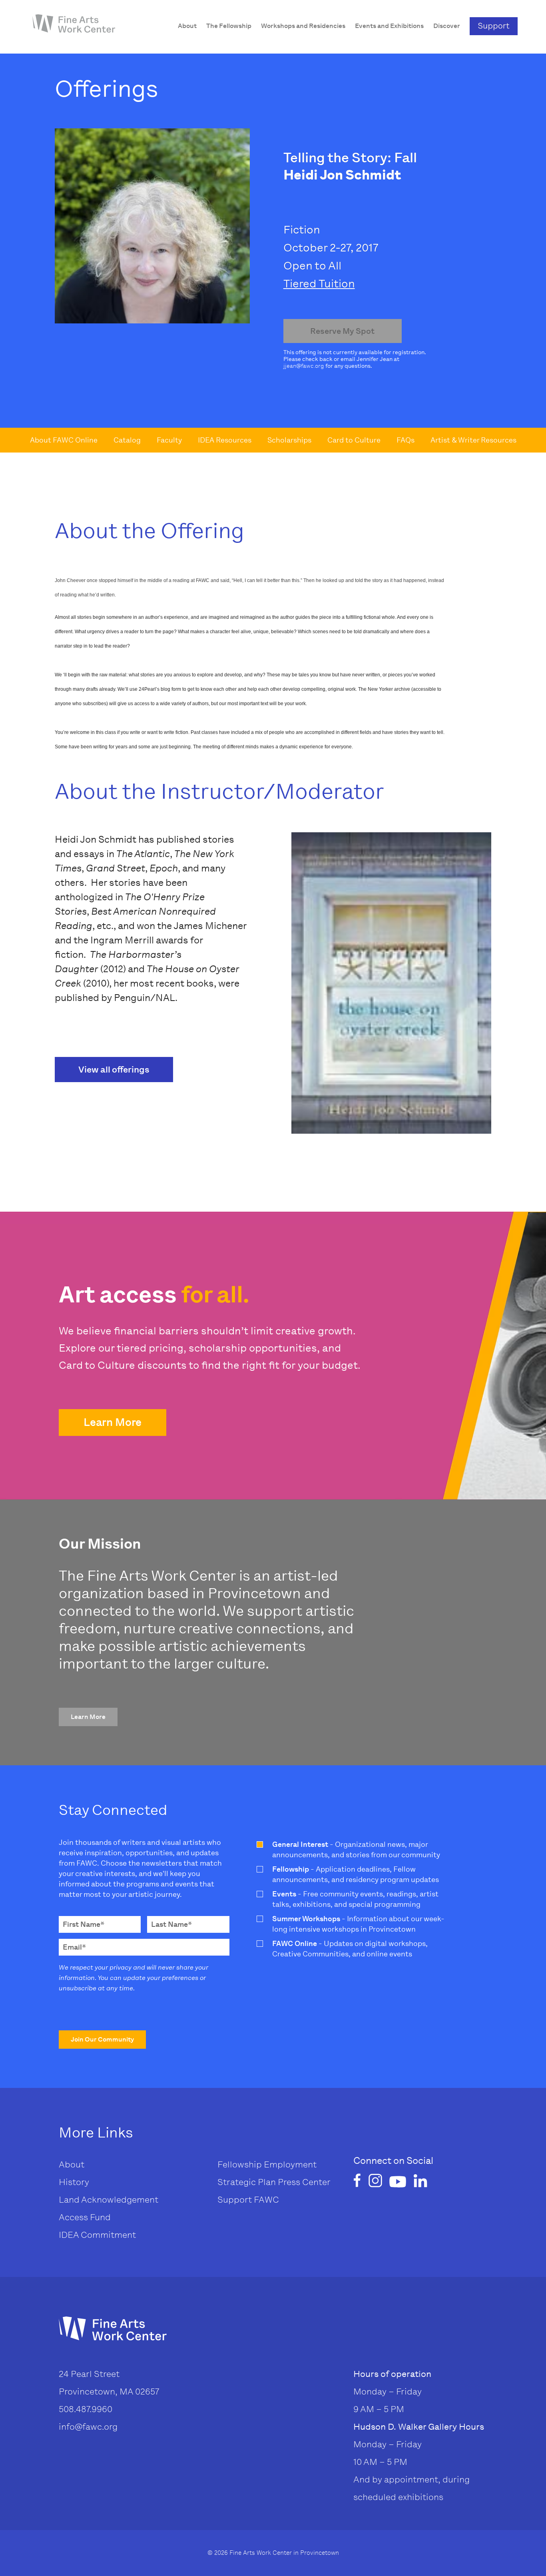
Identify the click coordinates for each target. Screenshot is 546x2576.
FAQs (406, 440)
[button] (113, 1423)
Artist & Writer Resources (473, 440)
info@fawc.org (88, 2427)
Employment (290, 2164)
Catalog (127, 440)
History (74, 2182)
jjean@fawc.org (304, 366)
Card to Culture (354, 440)
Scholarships (289, 440)
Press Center (304, 2182)
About (72, 2164)
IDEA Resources (225, 440)
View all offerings (114, 1070)
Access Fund (85, 2217)
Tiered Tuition (319, 284)
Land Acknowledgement (109, 2200)
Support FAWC (248, 2200)
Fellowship (240, 2164)
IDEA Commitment (97, 2235)
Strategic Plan (247, 2182)
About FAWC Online (64, 440)
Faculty (169, 440)
